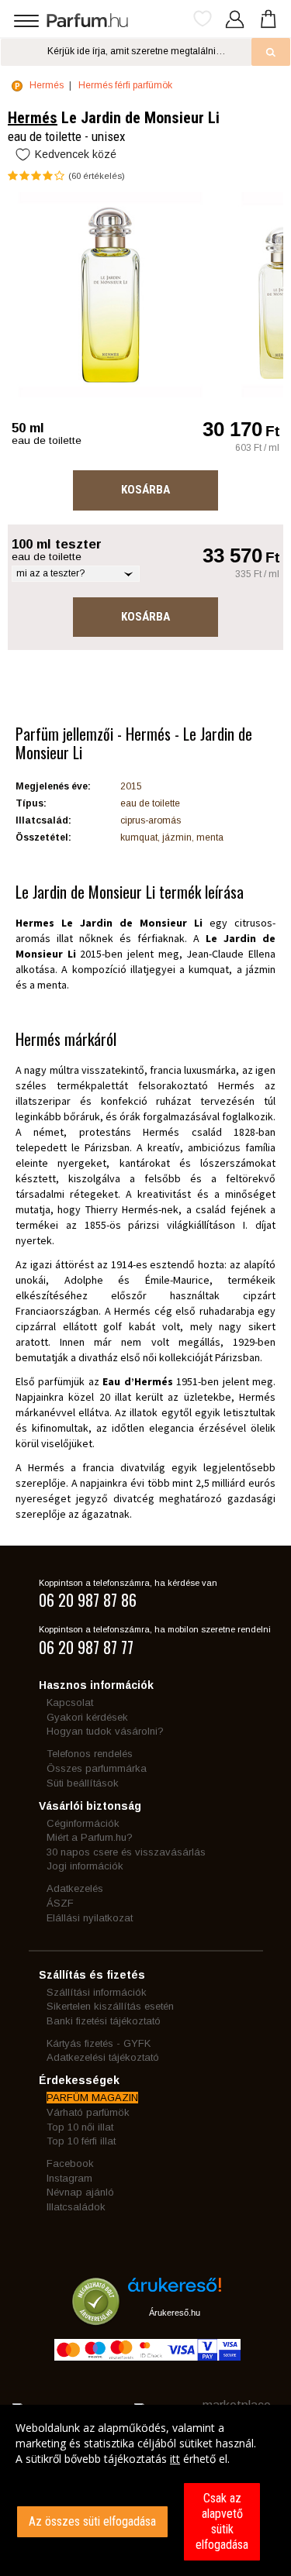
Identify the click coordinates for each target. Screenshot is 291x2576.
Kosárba (145, 490)
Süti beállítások (83, 1783)
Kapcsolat (70, 1702)
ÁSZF (60, 1903)
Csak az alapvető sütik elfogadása (222, 2521)
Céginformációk (83, 1823)
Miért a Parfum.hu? (90, 1837)
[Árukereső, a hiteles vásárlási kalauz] (96, 2318)
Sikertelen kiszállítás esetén (110, 2006)
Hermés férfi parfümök (125, 85)
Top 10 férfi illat (81, 2141)
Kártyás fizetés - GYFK (99, 2043)
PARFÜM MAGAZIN (92, 2098)
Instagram (69, 2178)
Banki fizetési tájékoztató (104, 2021)
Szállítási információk (97, 1992)
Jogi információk (85, 1866)
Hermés (47, 85)
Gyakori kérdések (87, 1717)
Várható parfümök (88, 2112)
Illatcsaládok (76, 2207)
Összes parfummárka (97, 1768)
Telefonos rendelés (90, 1754)
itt (175, 2459)
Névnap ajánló (80, 2192)
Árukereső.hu (175, 2313)
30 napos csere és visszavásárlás (126, 1852)
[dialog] (145, 2490)
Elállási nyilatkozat (90, 1918)
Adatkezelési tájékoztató (103, 2057)
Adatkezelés (75, 1888)
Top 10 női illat (80, 2127)
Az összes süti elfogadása (92, 2521)
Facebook (70, 2163)
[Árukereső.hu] (175, 2291)
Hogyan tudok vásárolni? (105, 1731)
